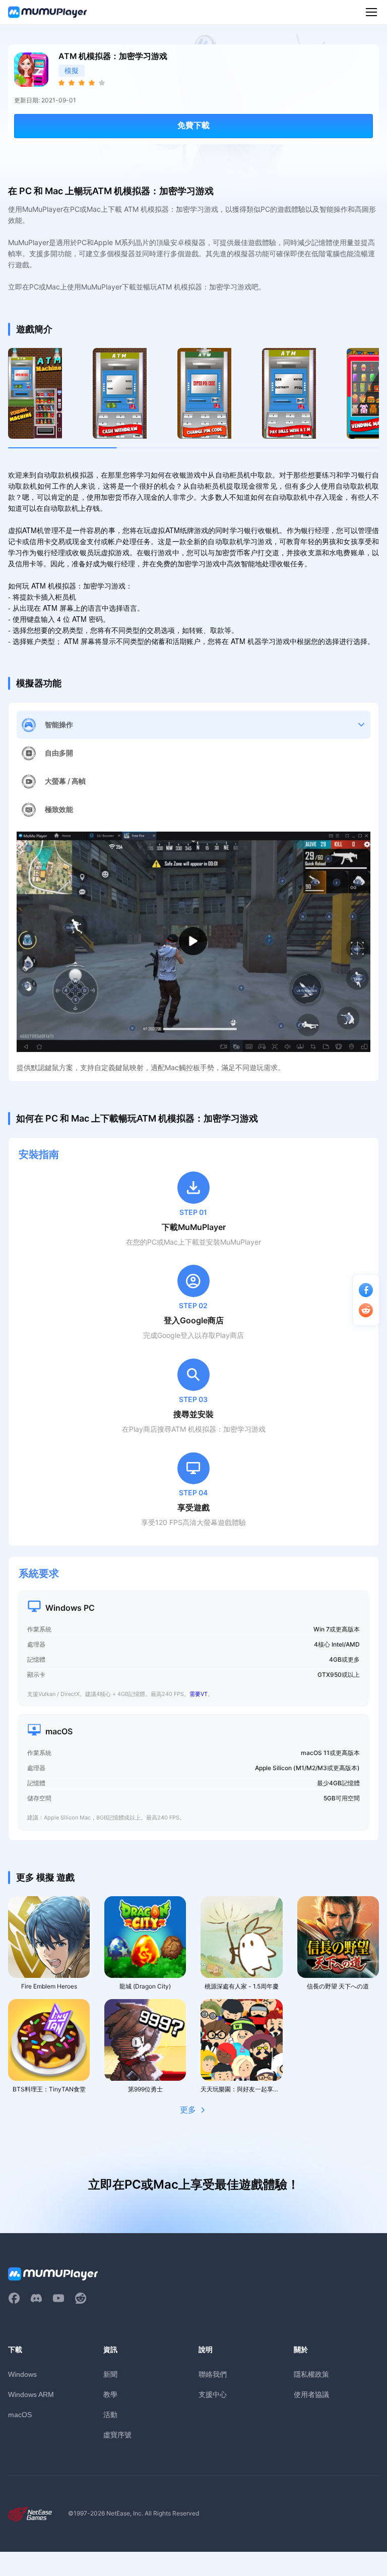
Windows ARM (31, 2394)
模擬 (72, 70)
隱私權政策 (311, 2374)
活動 (110, 2414)
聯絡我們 (213, 2374)
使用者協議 (311, 2394)
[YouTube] (58, 2298)
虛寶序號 (117, 2435)
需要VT (199, 1694)
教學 (110, 2394)
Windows (22, 2374)
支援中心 (213, 2394)
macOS (20, 2415)
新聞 (110, 2374)
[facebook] (14, 2298)
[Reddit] (81, 2298)
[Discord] (36, 2298)
